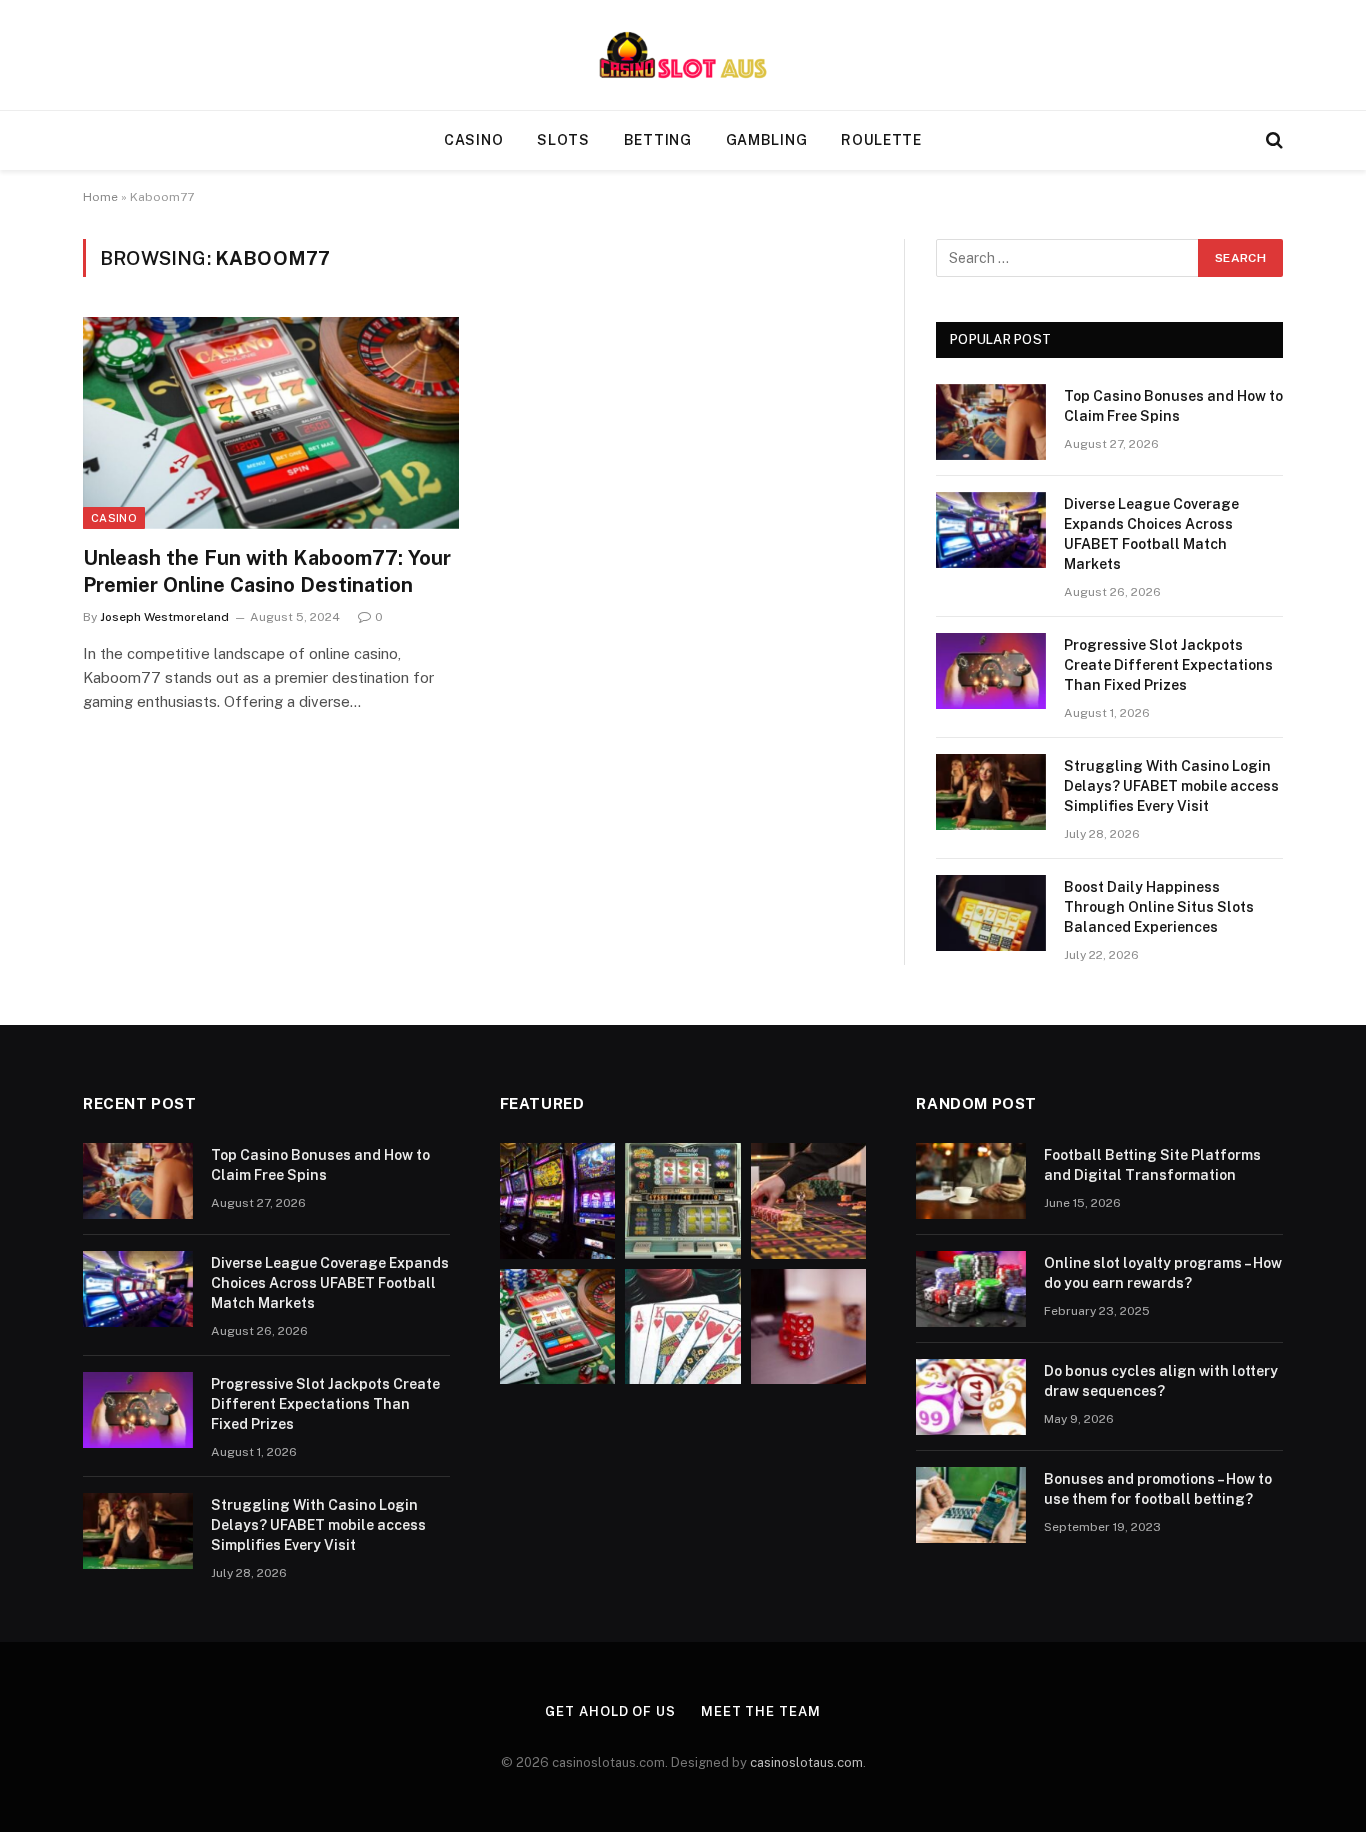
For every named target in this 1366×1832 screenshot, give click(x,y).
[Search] (1272, 140)
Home (100, 197)
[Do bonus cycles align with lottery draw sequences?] (971, 1397)
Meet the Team (761, 1711)
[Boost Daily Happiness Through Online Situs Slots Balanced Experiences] (991, 913)
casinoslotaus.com (806, 1762)
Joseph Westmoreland (164, 617)
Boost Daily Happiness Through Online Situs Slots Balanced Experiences (1159, 907)
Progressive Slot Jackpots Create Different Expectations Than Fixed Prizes (1168, 665)
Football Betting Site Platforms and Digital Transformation (1152, 1165)
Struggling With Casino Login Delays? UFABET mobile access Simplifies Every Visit (1171, 786)
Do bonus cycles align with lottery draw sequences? (1161, 1381)
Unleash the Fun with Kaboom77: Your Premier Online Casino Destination (267, 571)
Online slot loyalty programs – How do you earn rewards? (1163, 1273)
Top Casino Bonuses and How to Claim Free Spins (1173, 406)
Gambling (767, 140)
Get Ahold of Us (610, 1711)
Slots (563, 140)
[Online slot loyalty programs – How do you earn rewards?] (971, 1289)
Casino (473, 140)
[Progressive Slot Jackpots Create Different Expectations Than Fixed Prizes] (991, 671)
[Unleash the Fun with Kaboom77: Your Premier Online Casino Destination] (271, 423)
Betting (658, 140)
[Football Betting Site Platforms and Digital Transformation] (971, 1181)
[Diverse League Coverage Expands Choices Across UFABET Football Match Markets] (991, 530)
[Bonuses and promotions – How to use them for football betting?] (971, 1505)
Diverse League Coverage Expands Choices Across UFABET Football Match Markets (1151, 534)
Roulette (881, 140)
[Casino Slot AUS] (683, 55)
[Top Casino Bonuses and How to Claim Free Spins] (991, 422)
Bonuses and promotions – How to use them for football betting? (1158, 1489)
